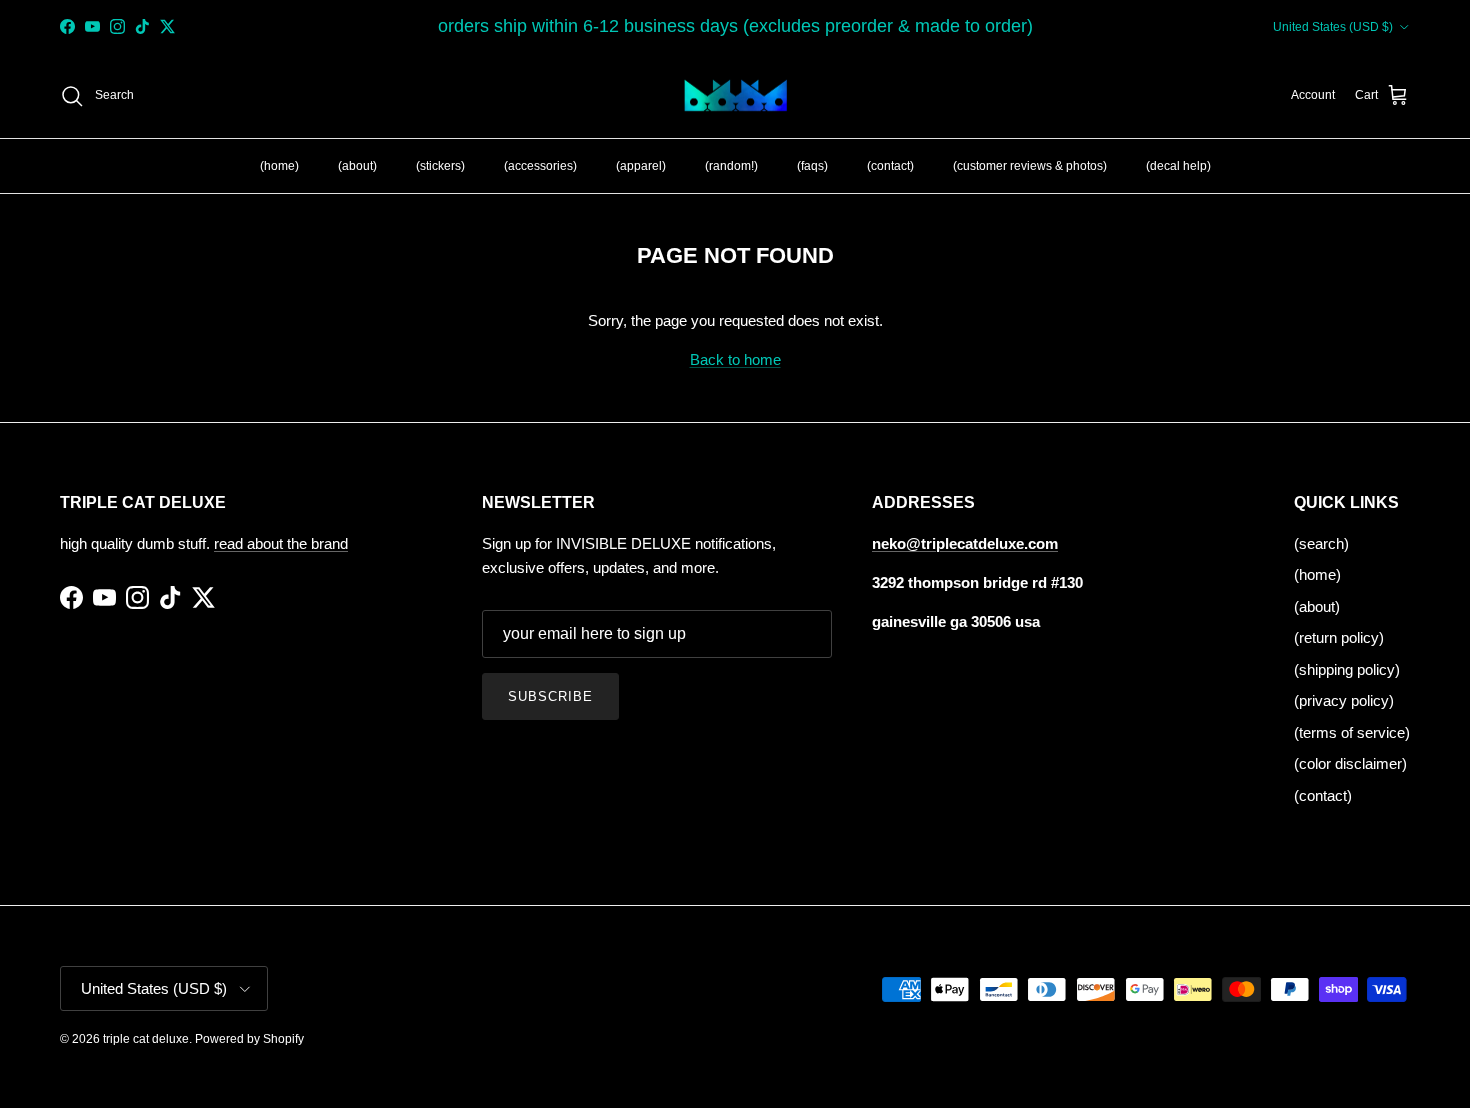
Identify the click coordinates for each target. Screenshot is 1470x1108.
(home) (279, 165)
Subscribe (550, 696)
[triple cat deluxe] (735, 96)
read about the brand (281, 543)
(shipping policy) (1347, 669)
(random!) (731, 165)
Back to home (735, 359)
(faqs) (812, 165)
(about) (357, 165)
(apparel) (641, 165)
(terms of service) (1352, 732)
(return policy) (1339, 637)
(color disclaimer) (1350, 763)
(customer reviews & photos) (1030, 165)
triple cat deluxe (146, 1039)
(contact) (890, 165)
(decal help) (1178, 165)
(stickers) (440, 165)
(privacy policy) (1344, 700)
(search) (1321, 543)
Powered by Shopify (249, 1039)
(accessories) (540, 165)
